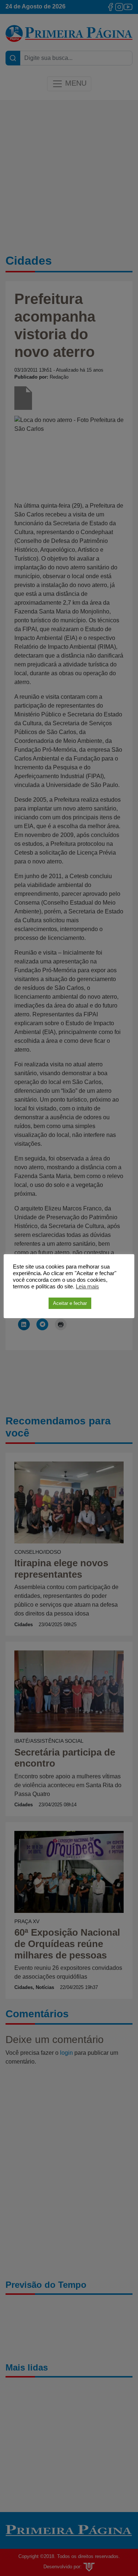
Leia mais (87, 1287)
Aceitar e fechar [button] (70, 1303)
